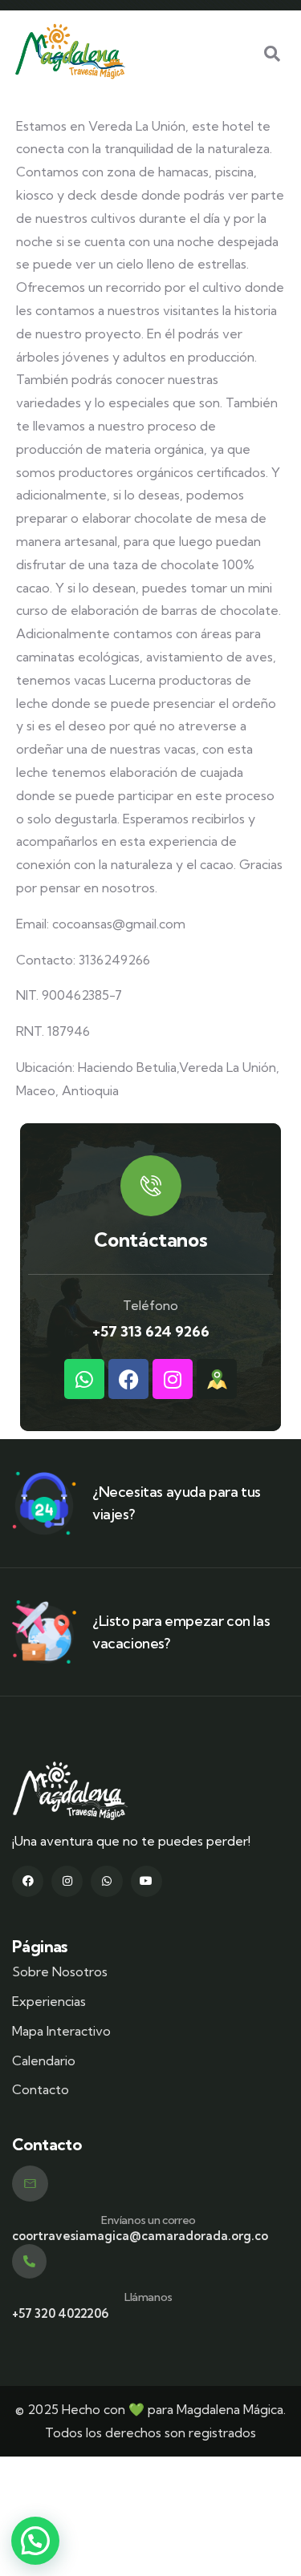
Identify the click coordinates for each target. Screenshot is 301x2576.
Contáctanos (151, 1239)
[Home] (70, 51)
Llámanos (148, 2297)
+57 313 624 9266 (151, 1331)
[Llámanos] (29, 2261)
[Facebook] (128, 1379)
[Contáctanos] (151, 1186)
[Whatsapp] (84, 1379)
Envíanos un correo (148, 2220)
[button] (35, 2541)
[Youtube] (146, 1881)
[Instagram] (173, 1379)
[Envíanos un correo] (30, 2184)
